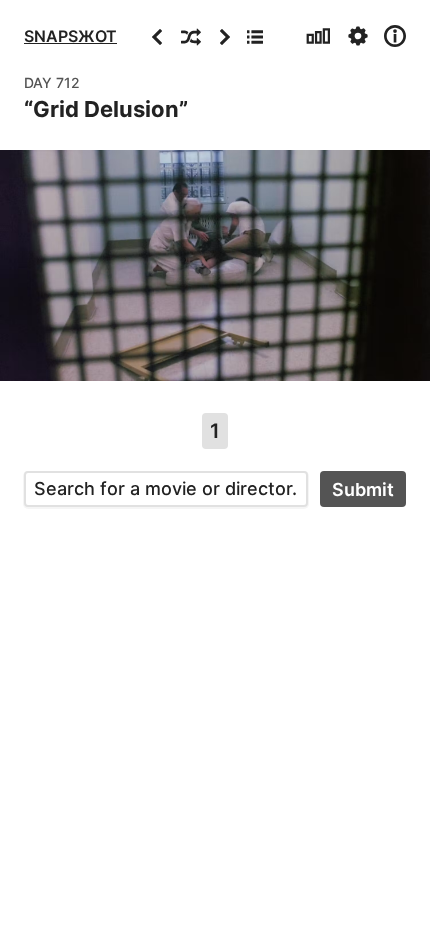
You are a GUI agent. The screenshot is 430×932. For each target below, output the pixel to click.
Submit (363, 489)
